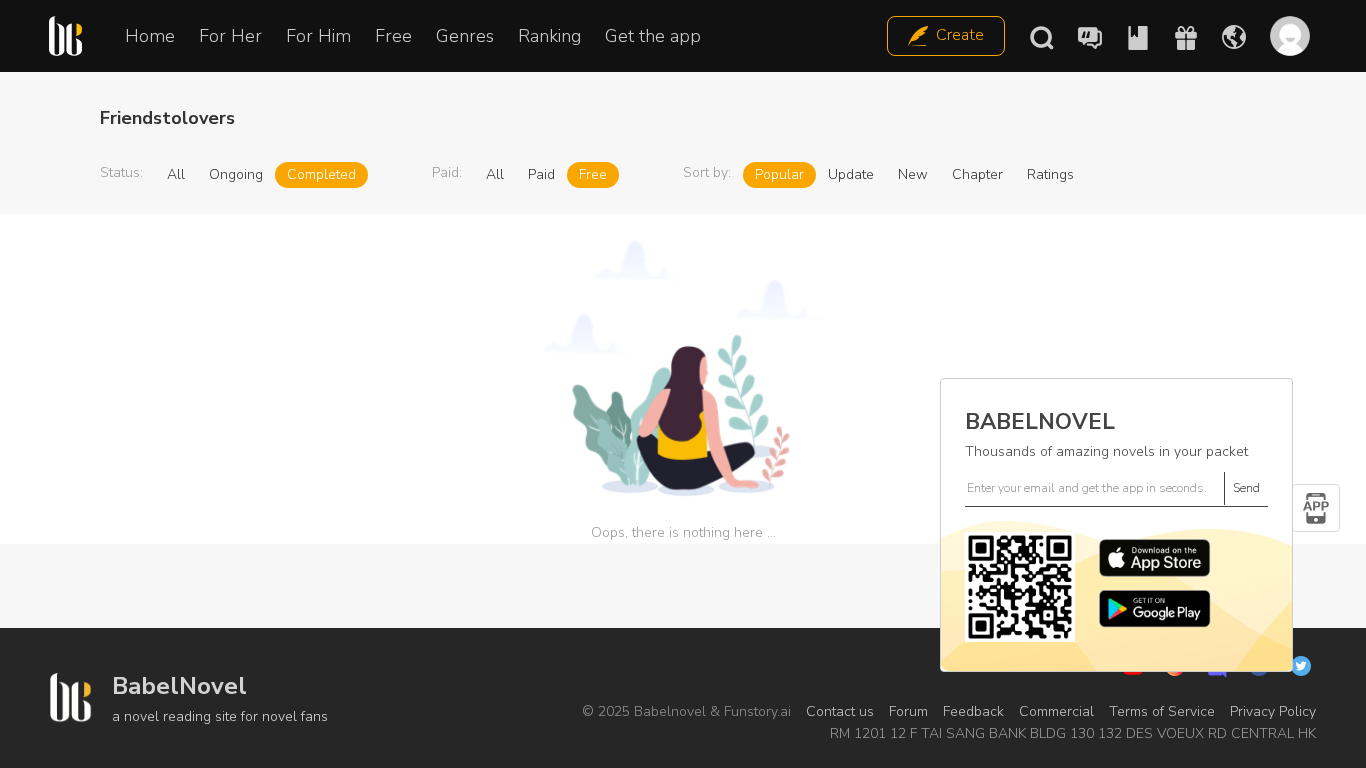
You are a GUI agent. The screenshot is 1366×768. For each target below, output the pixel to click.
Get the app (653, 36)
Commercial (1056, 711)
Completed (321, 174)
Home (150, 36)
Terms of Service (1162, 711)
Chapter (977, 174)
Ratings (1050, 174)
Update (851, 174)
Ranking (549, 36)
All (176, 174)
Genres (465, 36)
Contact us (840, 711)
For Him (318, 36)
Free (393, 36)
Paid (541, 174)
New (913, 174)
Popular (779, 174)
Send (1246, 488)
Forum (908, 711)
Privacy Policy (1273, 711)
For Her (230, 36)
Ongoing (236, 174)
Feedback (973, 711)
